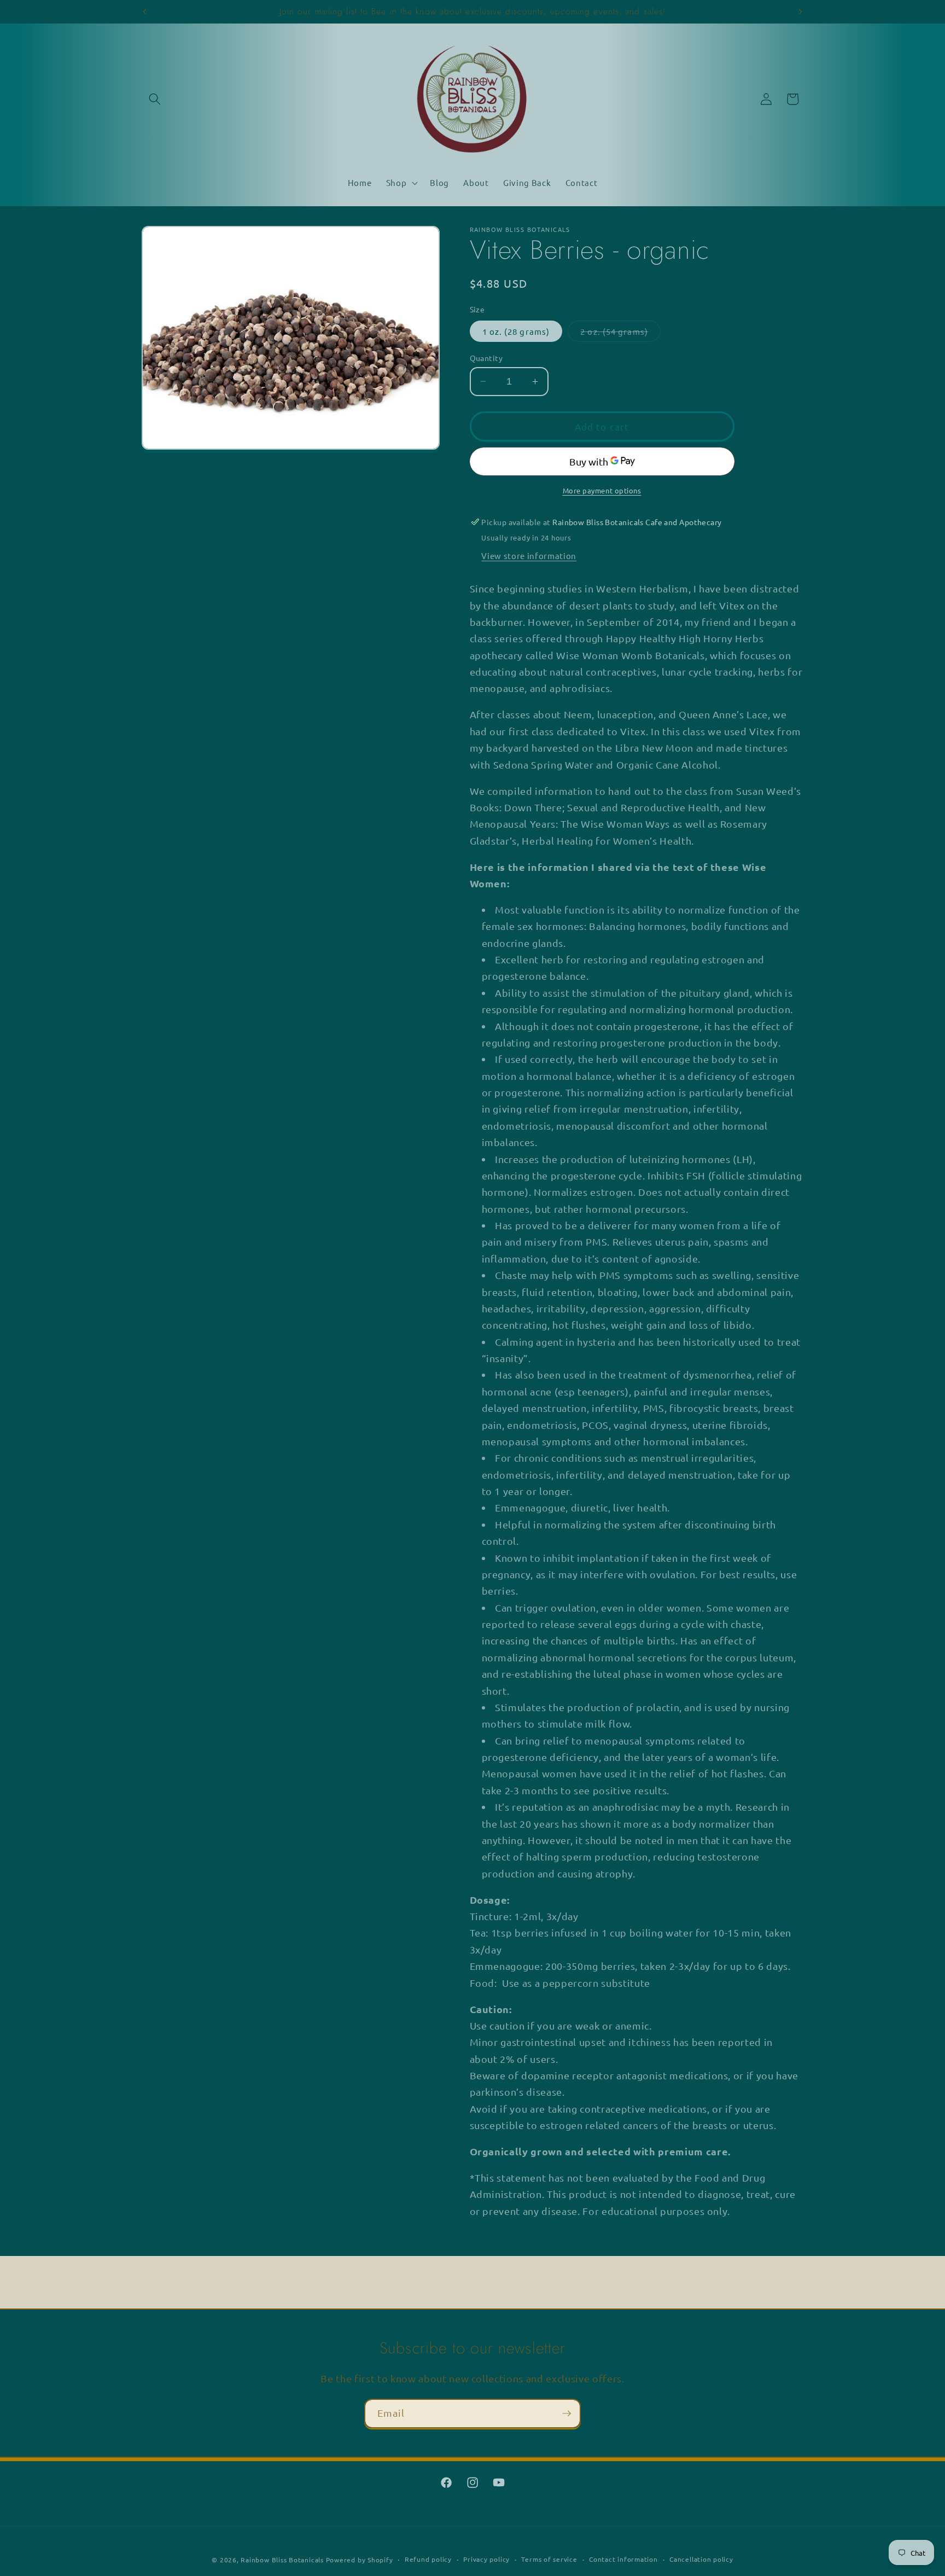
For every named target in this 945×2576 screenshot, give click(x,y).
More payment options (602, 490)
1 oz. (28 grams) (516, 331)
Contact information (623, 2559)
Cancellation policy (701, 2559)
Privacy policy (486, 2559)
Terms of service (549, 2559)
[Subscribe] (567, 2414)
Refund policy (428, 2559)
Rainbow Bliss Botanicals (282, 2560)
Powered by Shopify (360, 2560)
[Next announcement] (801, 11)
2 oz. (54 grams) (620, 333)
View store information (529, 555)
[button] (155, 99)
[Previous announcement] (145, 11)
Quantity (486, 357)
